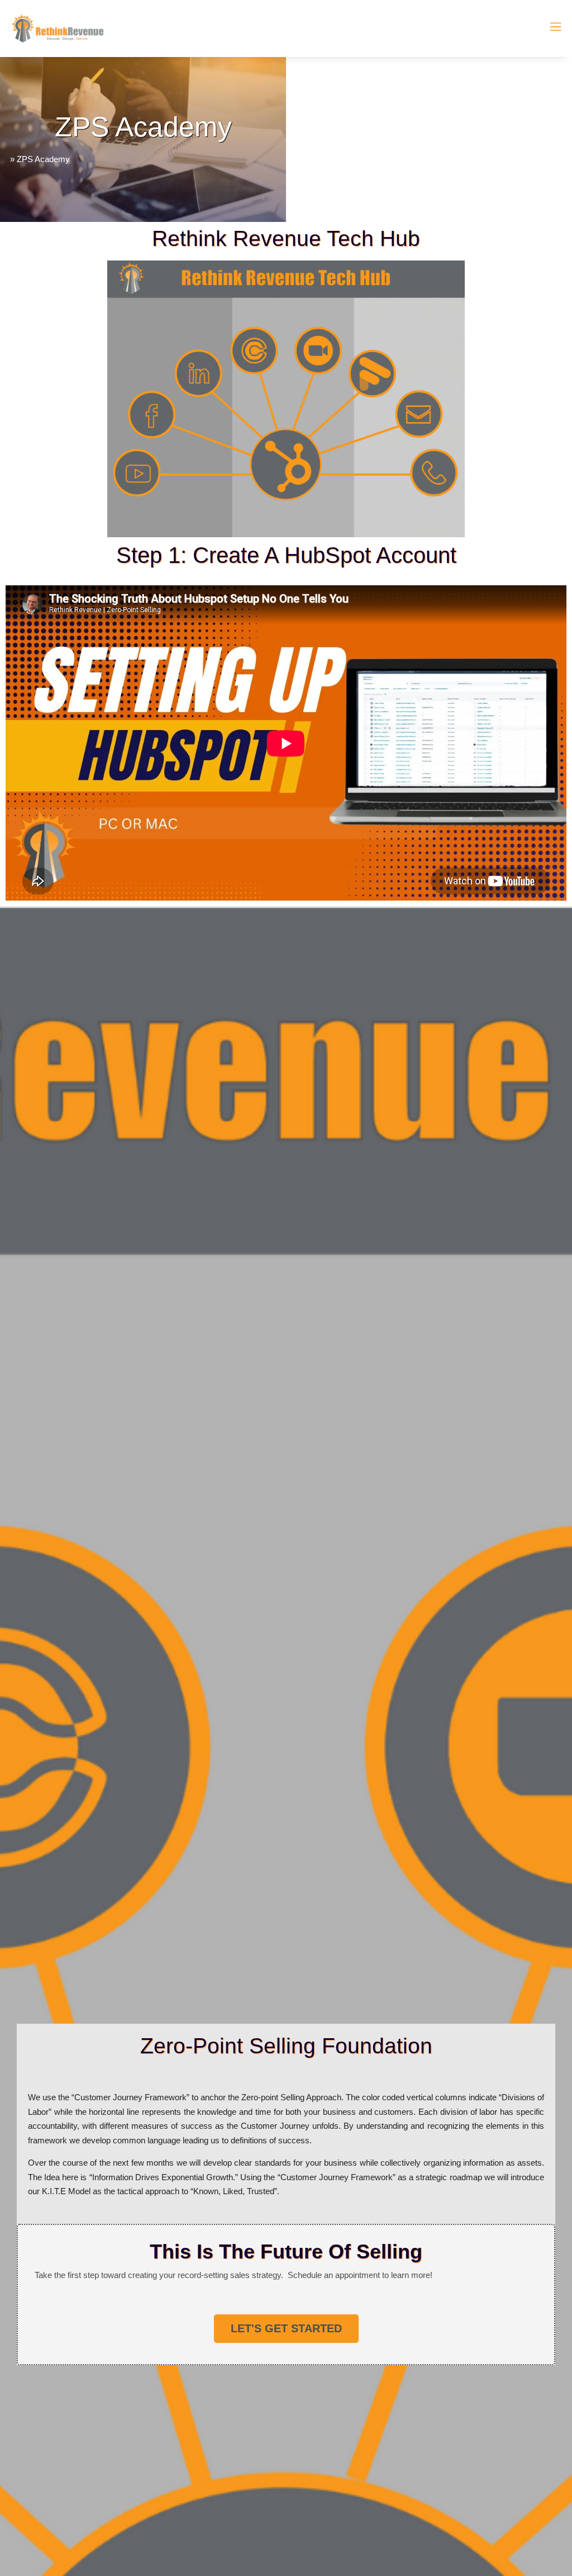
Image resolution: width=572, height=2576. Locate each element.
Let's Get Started (286, 2328)
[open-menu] (549, 29)
